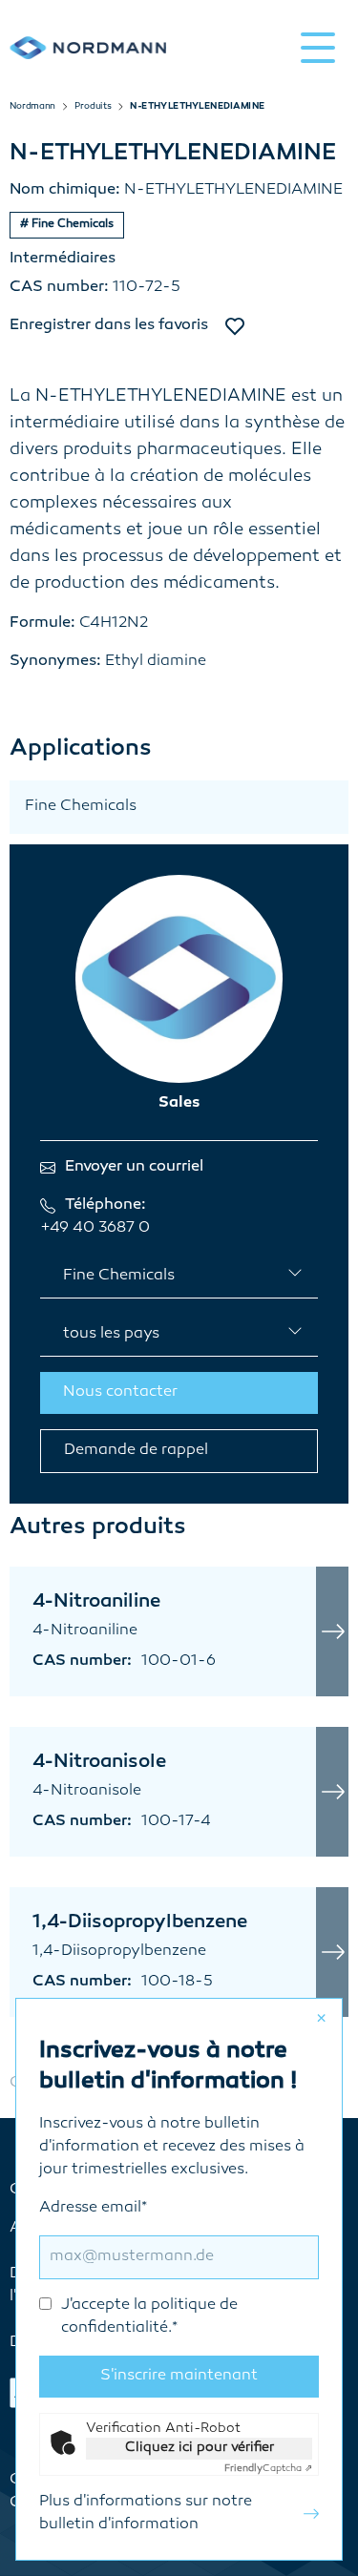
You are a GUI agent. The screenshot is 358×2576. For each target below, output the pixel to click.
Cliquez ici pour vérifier (200, 2448)
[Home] (87, 48)
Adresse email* (138, 2268)
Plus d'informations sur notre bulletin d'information (146, 2514)
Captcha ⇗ (268, 2469)
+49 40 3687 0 (95, 1228)
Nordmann (32, 107)
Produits (93, 107)
